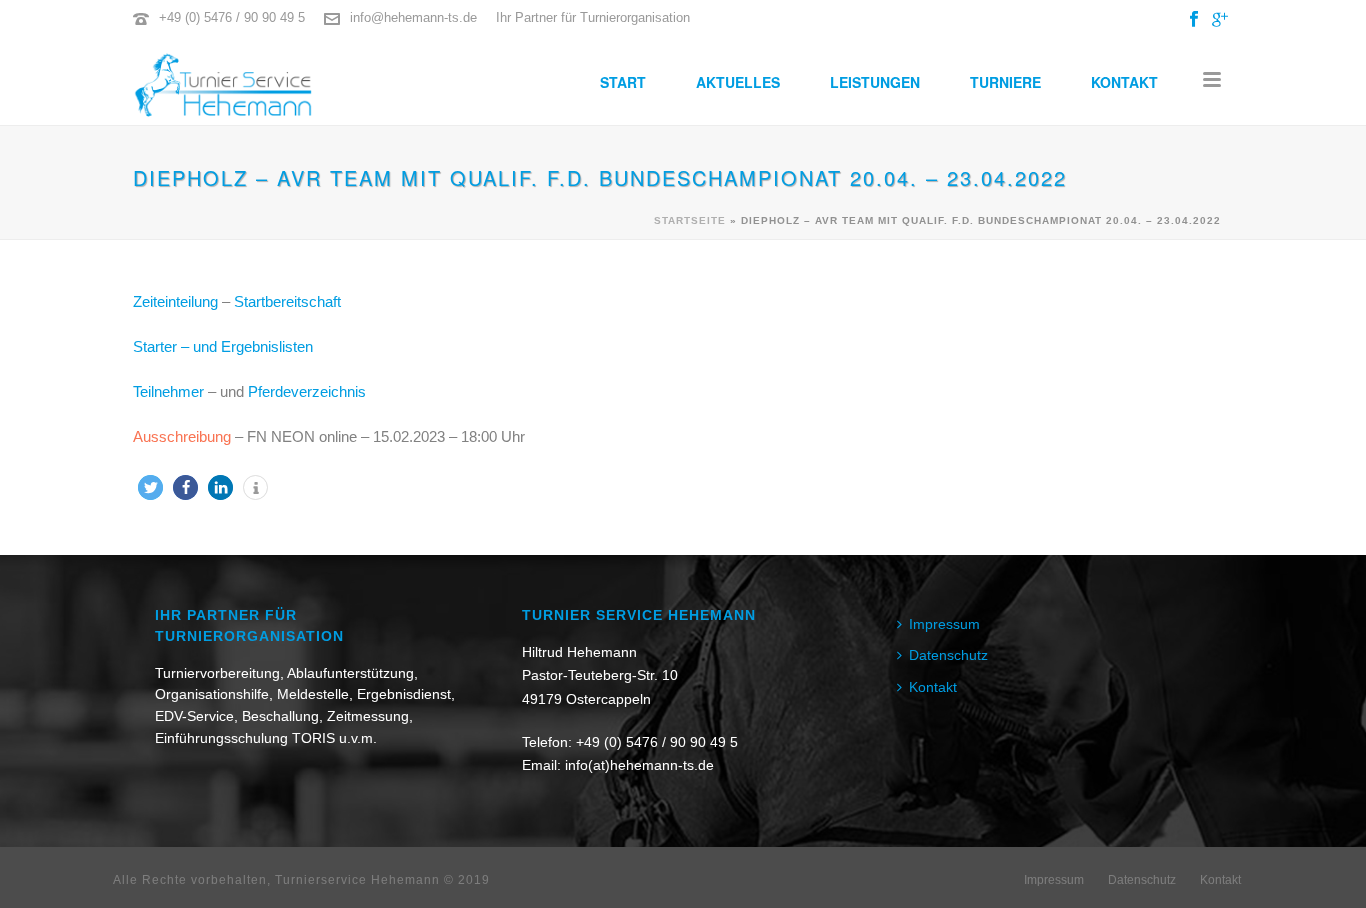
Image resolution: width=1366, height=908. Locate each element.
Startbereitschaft (287, 301)
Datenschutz (948, 655)
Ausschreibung (182, 436)
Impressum (944, 624)
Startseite (690, 220)
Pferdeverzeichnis (307, 391)
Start (623, 82)
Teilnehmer (168, 391)
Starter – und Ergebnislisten (223, 346)
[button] (150, 487)
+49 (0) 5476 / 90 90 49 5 (232, 17)
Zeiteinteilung (175, 301)
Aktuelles (738, 82)
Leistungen (875, 82)
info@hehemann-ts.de (413, 17)
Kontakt (1124, 82)
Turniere (1005, 82)
